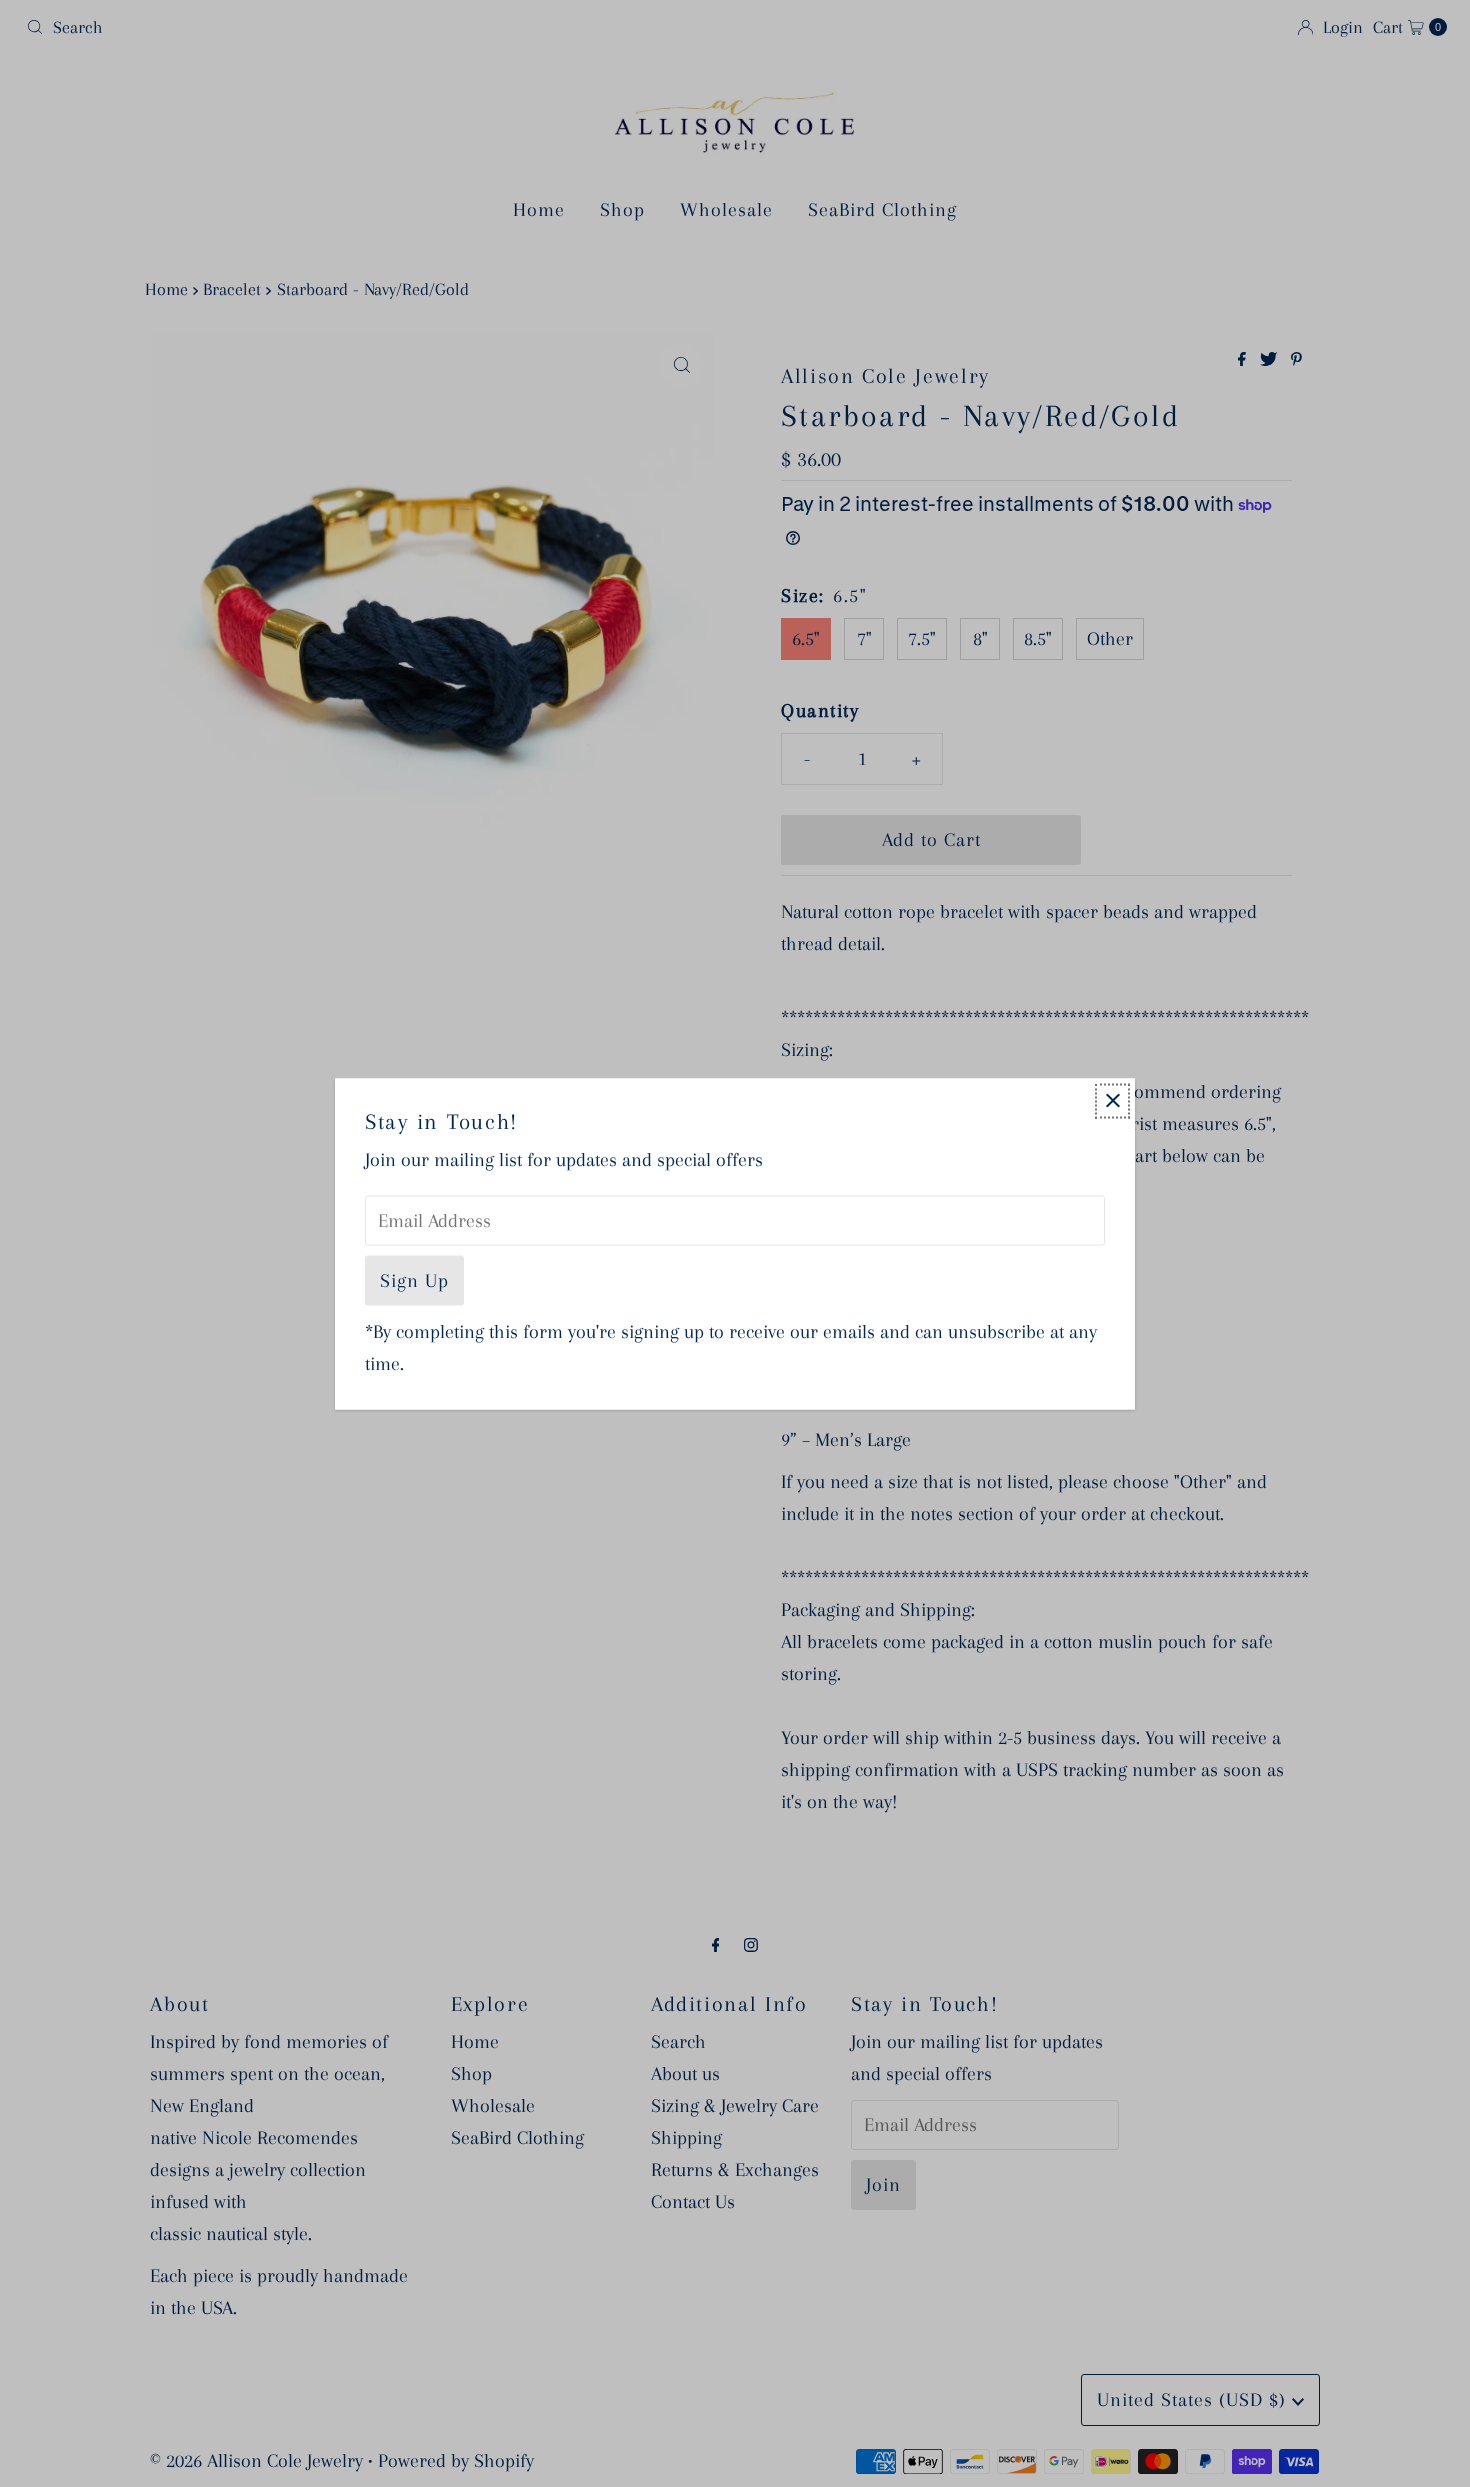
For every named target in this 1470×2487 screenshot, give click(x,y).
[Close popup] (1112, 1100)
